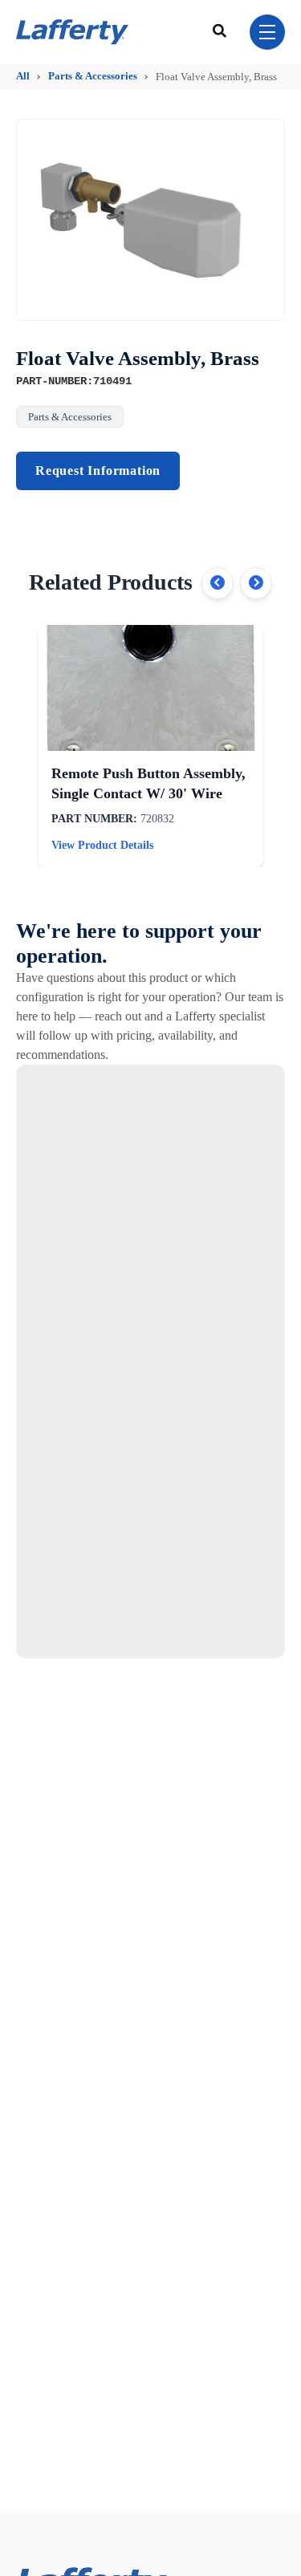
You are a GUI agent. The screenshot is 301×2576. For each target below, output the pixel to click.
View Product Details (102, 845)
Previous (218, 583)
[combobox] (222, 32)
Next (256, 583)
